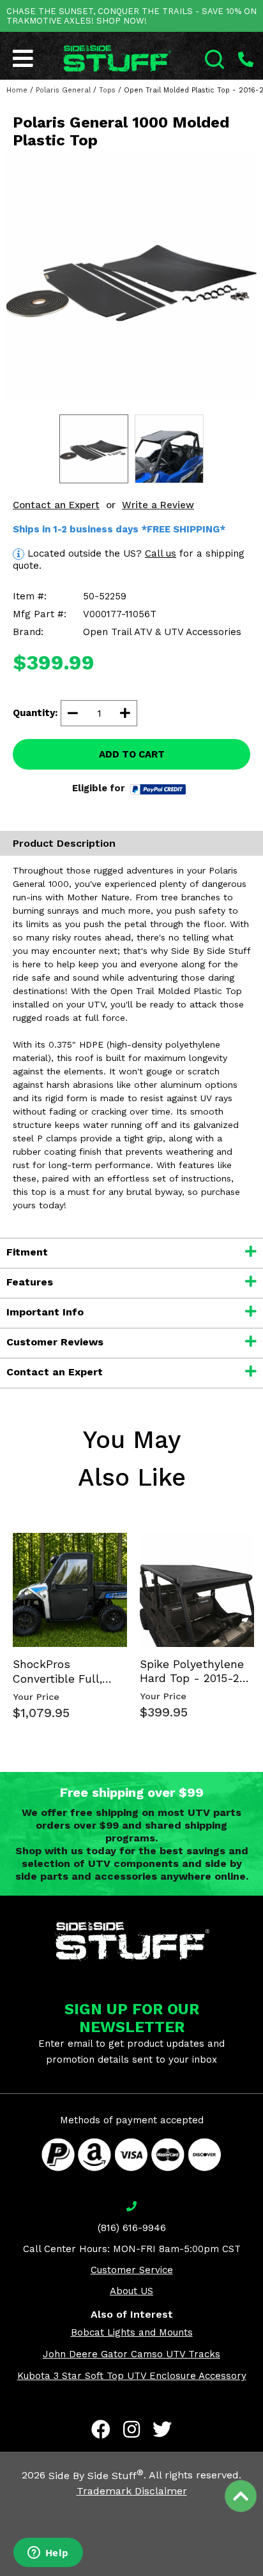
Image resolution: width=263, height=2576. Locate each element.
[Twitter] (162, 2429)
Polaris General (63, 90)
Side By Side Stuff (96, 2476)
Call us (161, 553)
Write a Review (158, 505)
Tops (107, 90)
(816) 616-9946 (132, 2228)
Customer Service (132, 2270)
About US (131, 2291)
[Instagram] (131, 2429)
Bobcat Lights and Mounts (132, 2332)
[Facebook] (101, 2429)
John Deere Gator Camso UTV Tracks (131, 2354)
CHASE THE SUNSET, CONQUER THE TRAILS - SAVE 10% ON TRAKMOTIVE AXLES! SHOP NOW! (131, 16)
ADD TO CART (132, 754)
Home (17, 90)
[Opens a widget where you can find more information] (48, 2554)
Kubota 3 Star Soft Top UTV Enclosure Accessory (132, 2376)
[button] (262, 2575)
